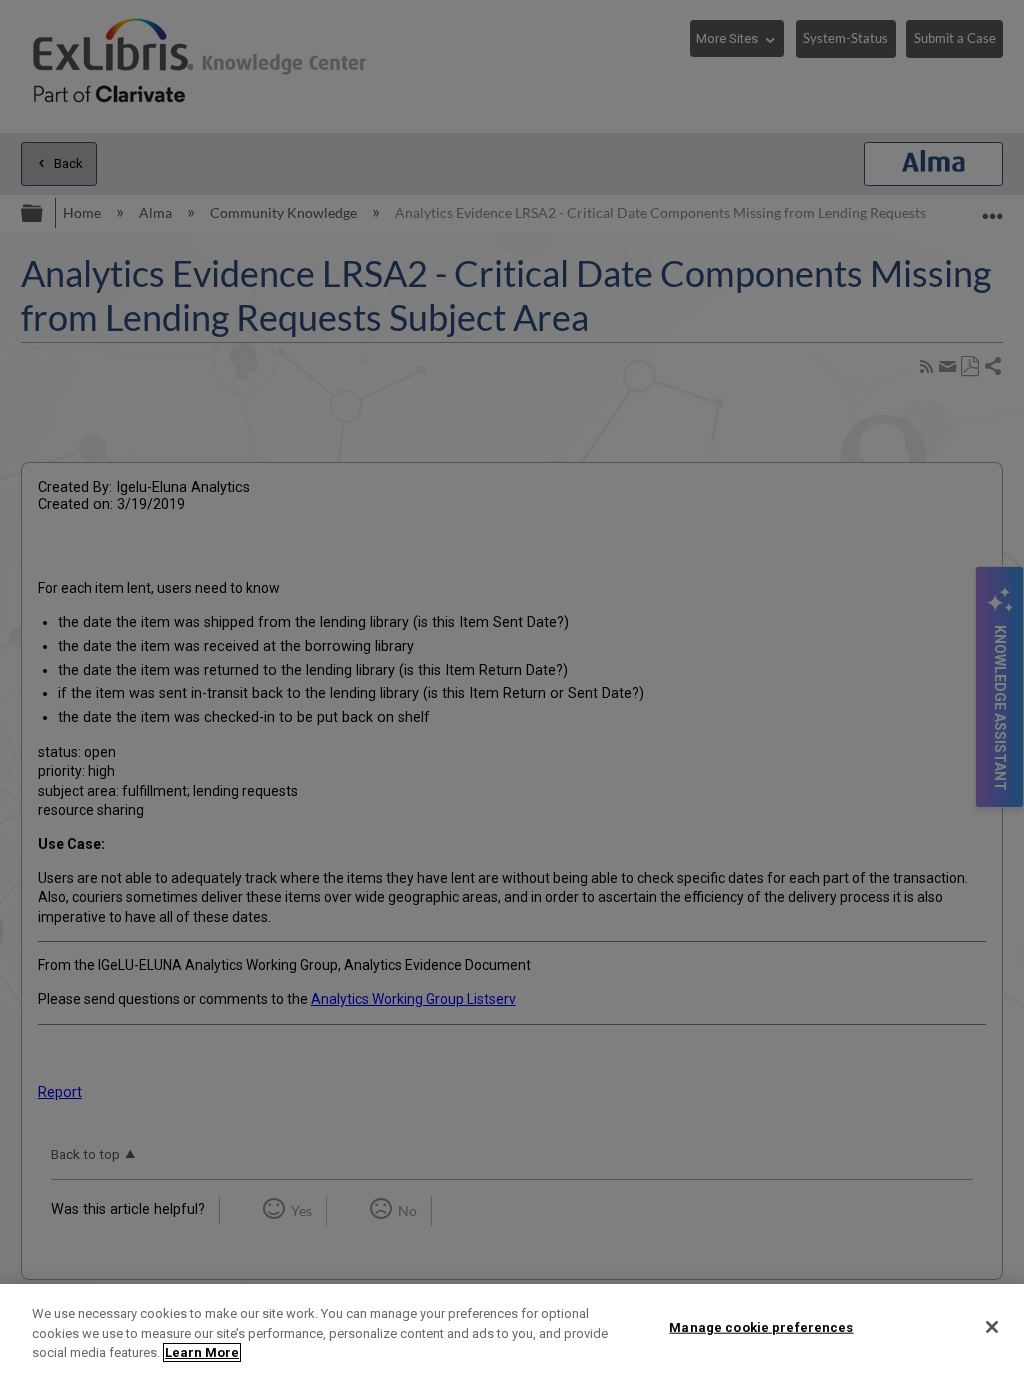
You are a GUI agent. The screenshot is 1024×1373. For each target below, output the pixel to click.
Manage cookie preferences (761, 1326)
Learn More (202, 1352)
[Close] (992, 1327)
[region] (512, 1328)
